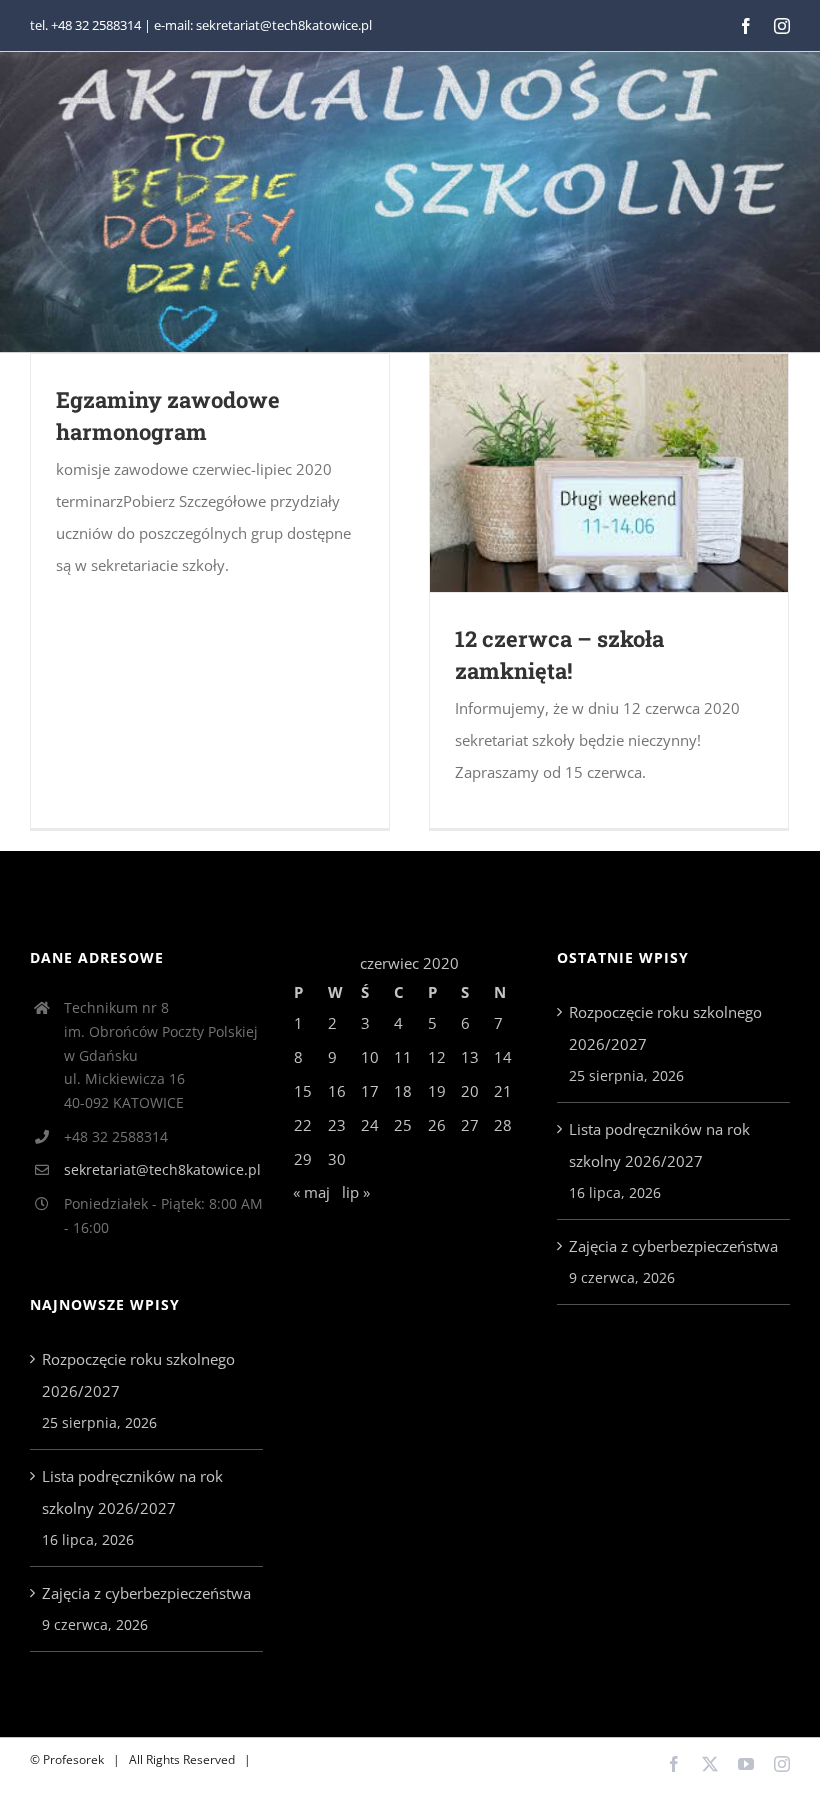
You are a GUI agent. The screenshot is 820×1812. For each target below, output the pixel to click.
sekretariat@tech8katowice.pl (162, 1169)
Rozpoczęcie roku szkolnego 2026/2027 (138, 1375)
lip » (356, 1192)
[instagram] (782, 26)
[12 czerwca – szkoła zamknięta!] (609, 473)
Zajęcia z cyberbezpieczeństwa (146, 1593)
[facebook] (746, 26)
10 (370, 1057)
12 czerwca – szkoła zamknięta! (580, 473)
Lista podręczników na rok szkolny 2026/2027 (132, 1492)
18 (403, 1091)
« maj (311, 1192)
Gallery (638, 473)
